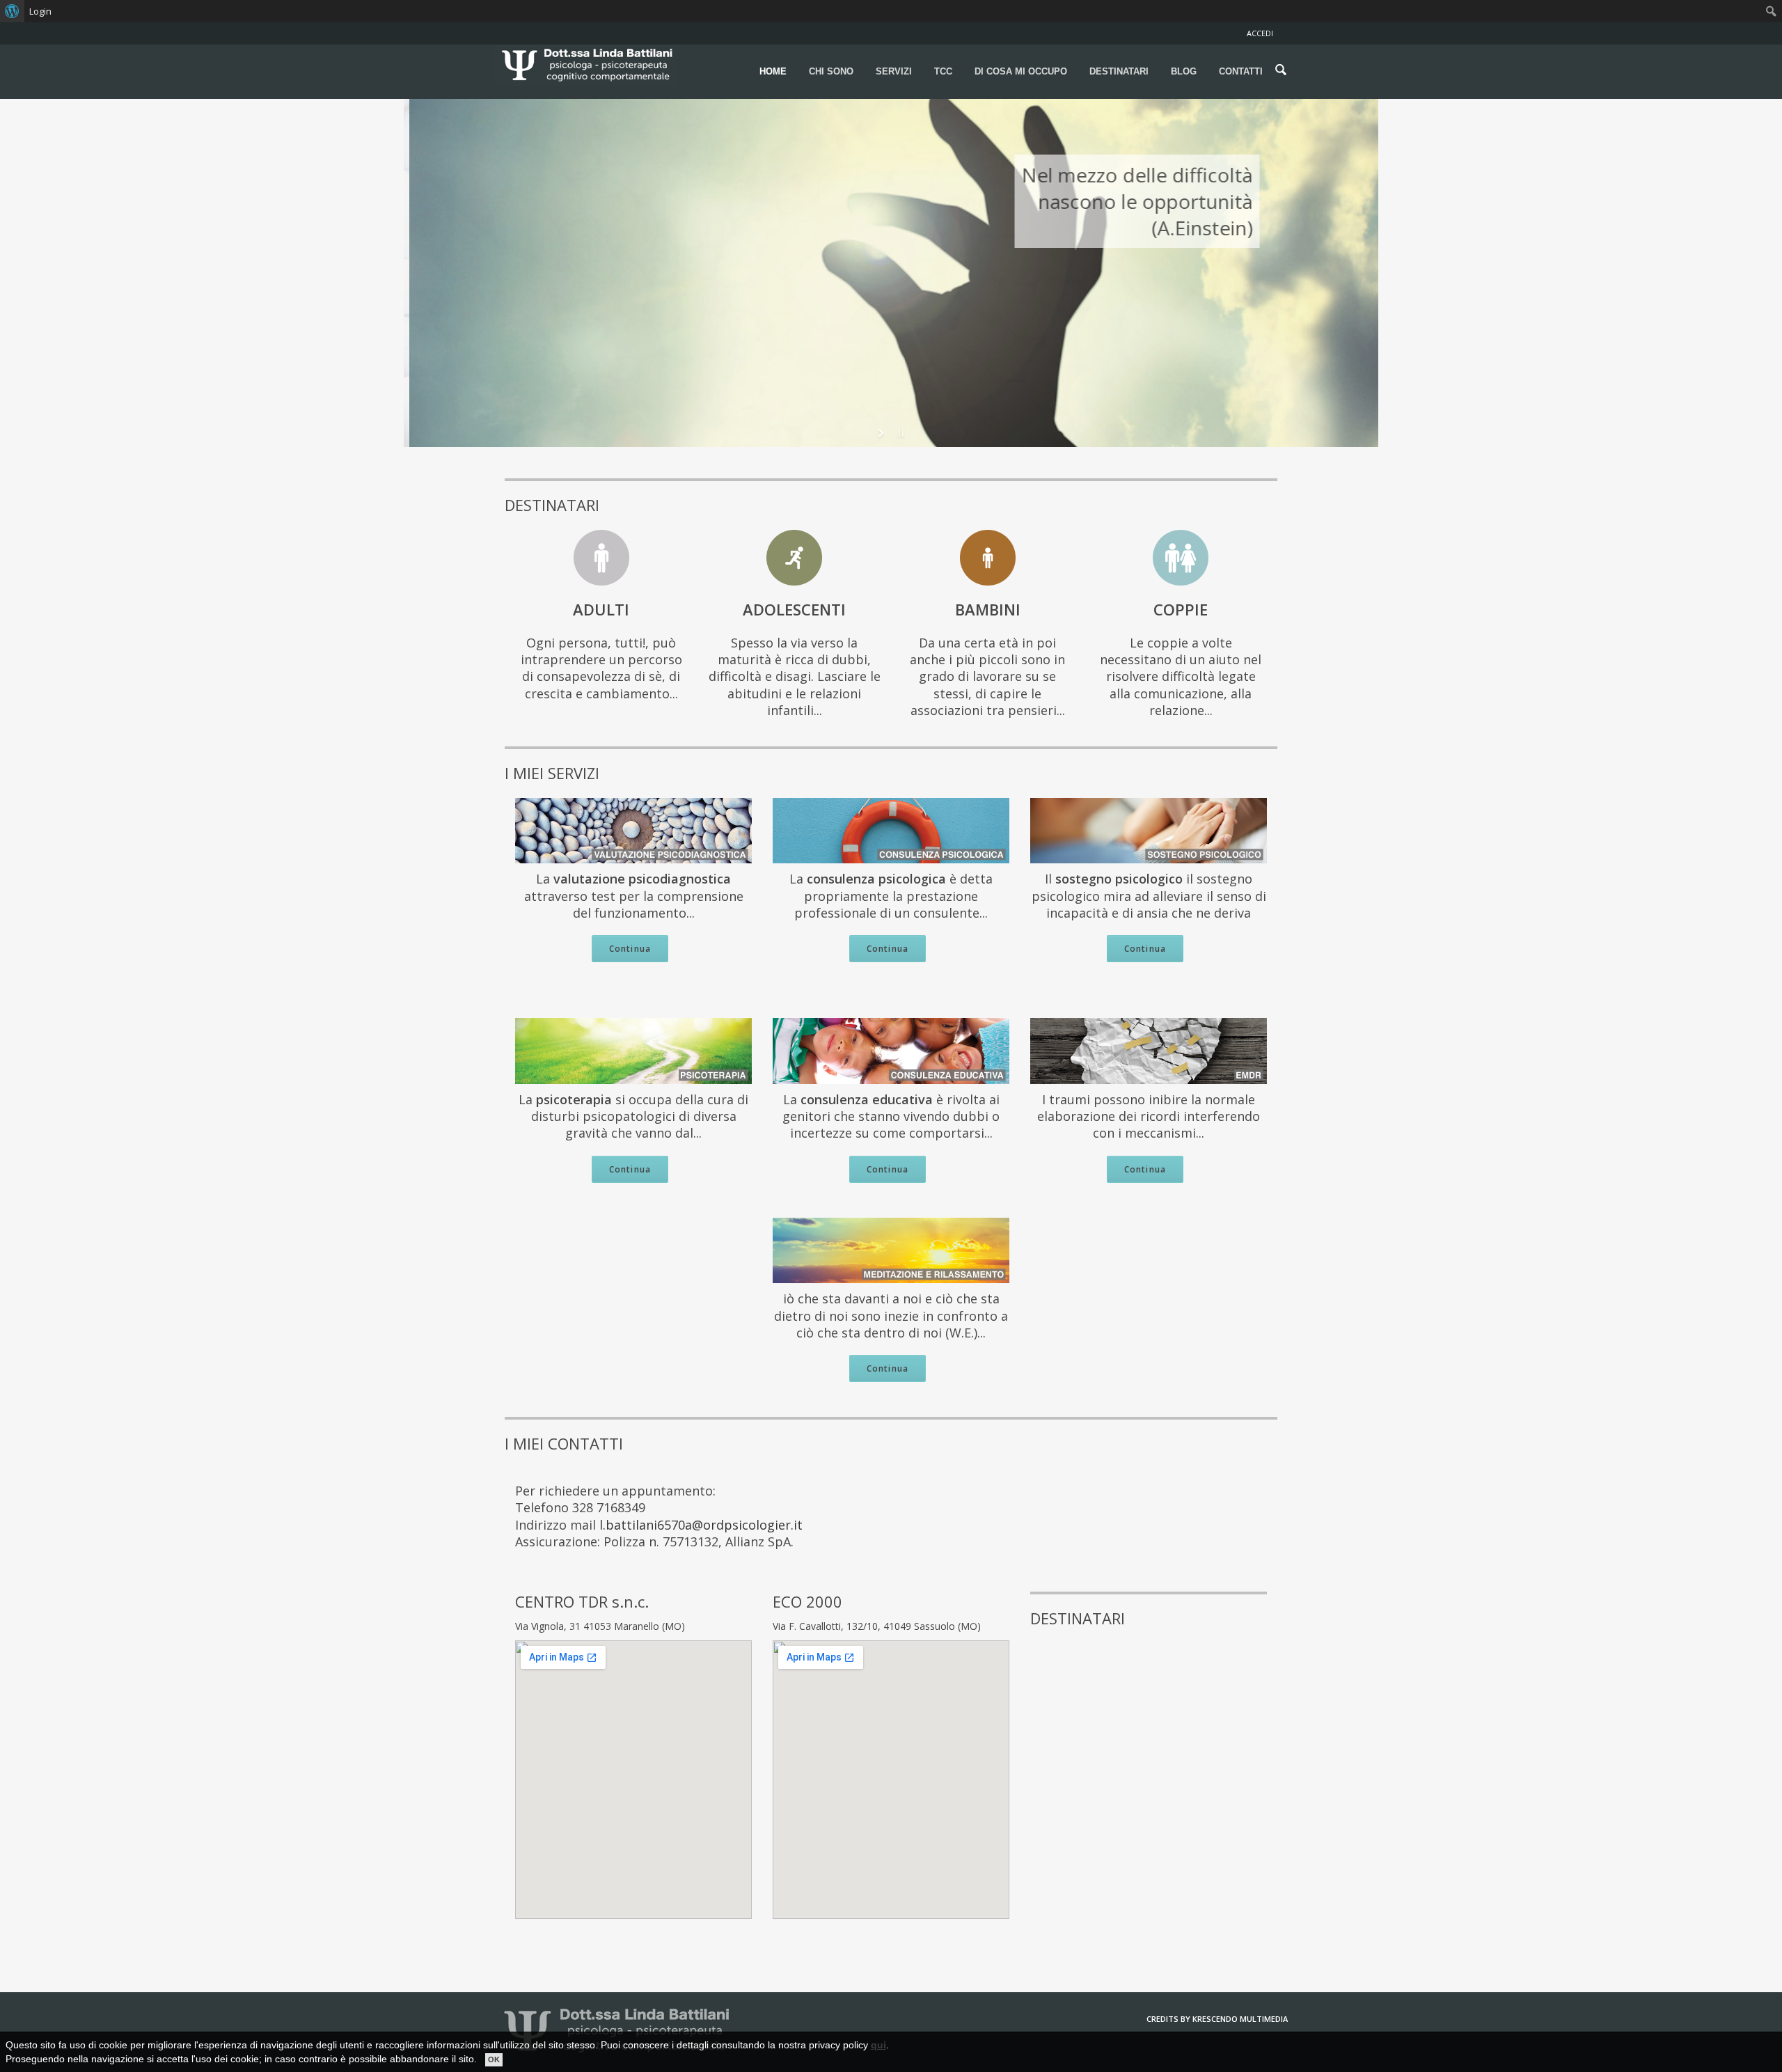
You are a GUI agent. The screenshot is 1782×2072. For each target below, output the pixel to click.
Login (40, 11)
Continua (630, 949)
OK (494, 2059)
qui (878, 2045)
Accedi (1260, 33)
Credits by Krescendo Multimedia (1217, 2019)
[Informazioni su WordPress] (12, 11)
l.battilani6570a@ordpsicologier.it (701, 1525)
